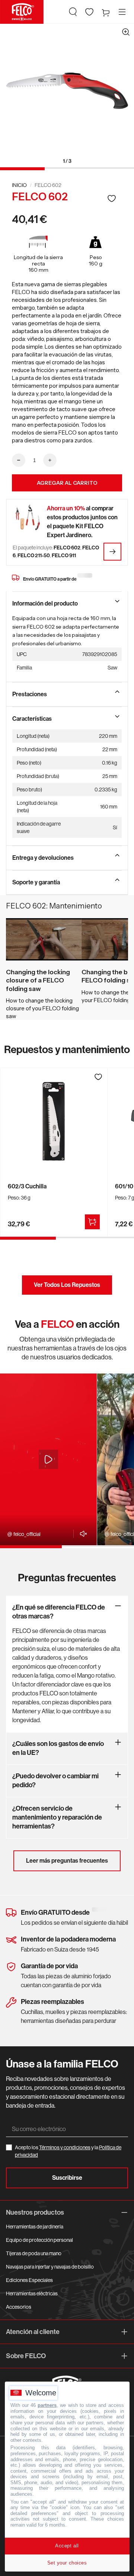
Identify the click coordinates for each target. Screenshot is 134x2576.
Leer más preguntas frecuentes (67, 1861)
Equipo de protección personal (39, 2240)
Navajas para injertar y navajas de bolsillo (50, 2267)
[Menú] (122, 12)
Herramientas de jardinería (35, 2227)
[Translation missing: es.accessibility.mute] (81, 1534)
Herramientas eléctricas (32, 2293)
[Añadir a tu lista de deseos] (112, 198)
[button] (73, 12)
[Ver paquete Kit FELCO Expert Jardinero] (112, 552)
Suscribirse (67, 2178)
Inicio (19, 185)
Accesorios (19, 2307)
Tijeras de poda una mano (34, 2253)
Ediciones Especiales (29, 2280)
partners (47, 2405)
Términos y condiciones (65, 2147)
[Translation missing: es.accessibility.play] (48, 1459)
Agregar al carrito (67, 483)
